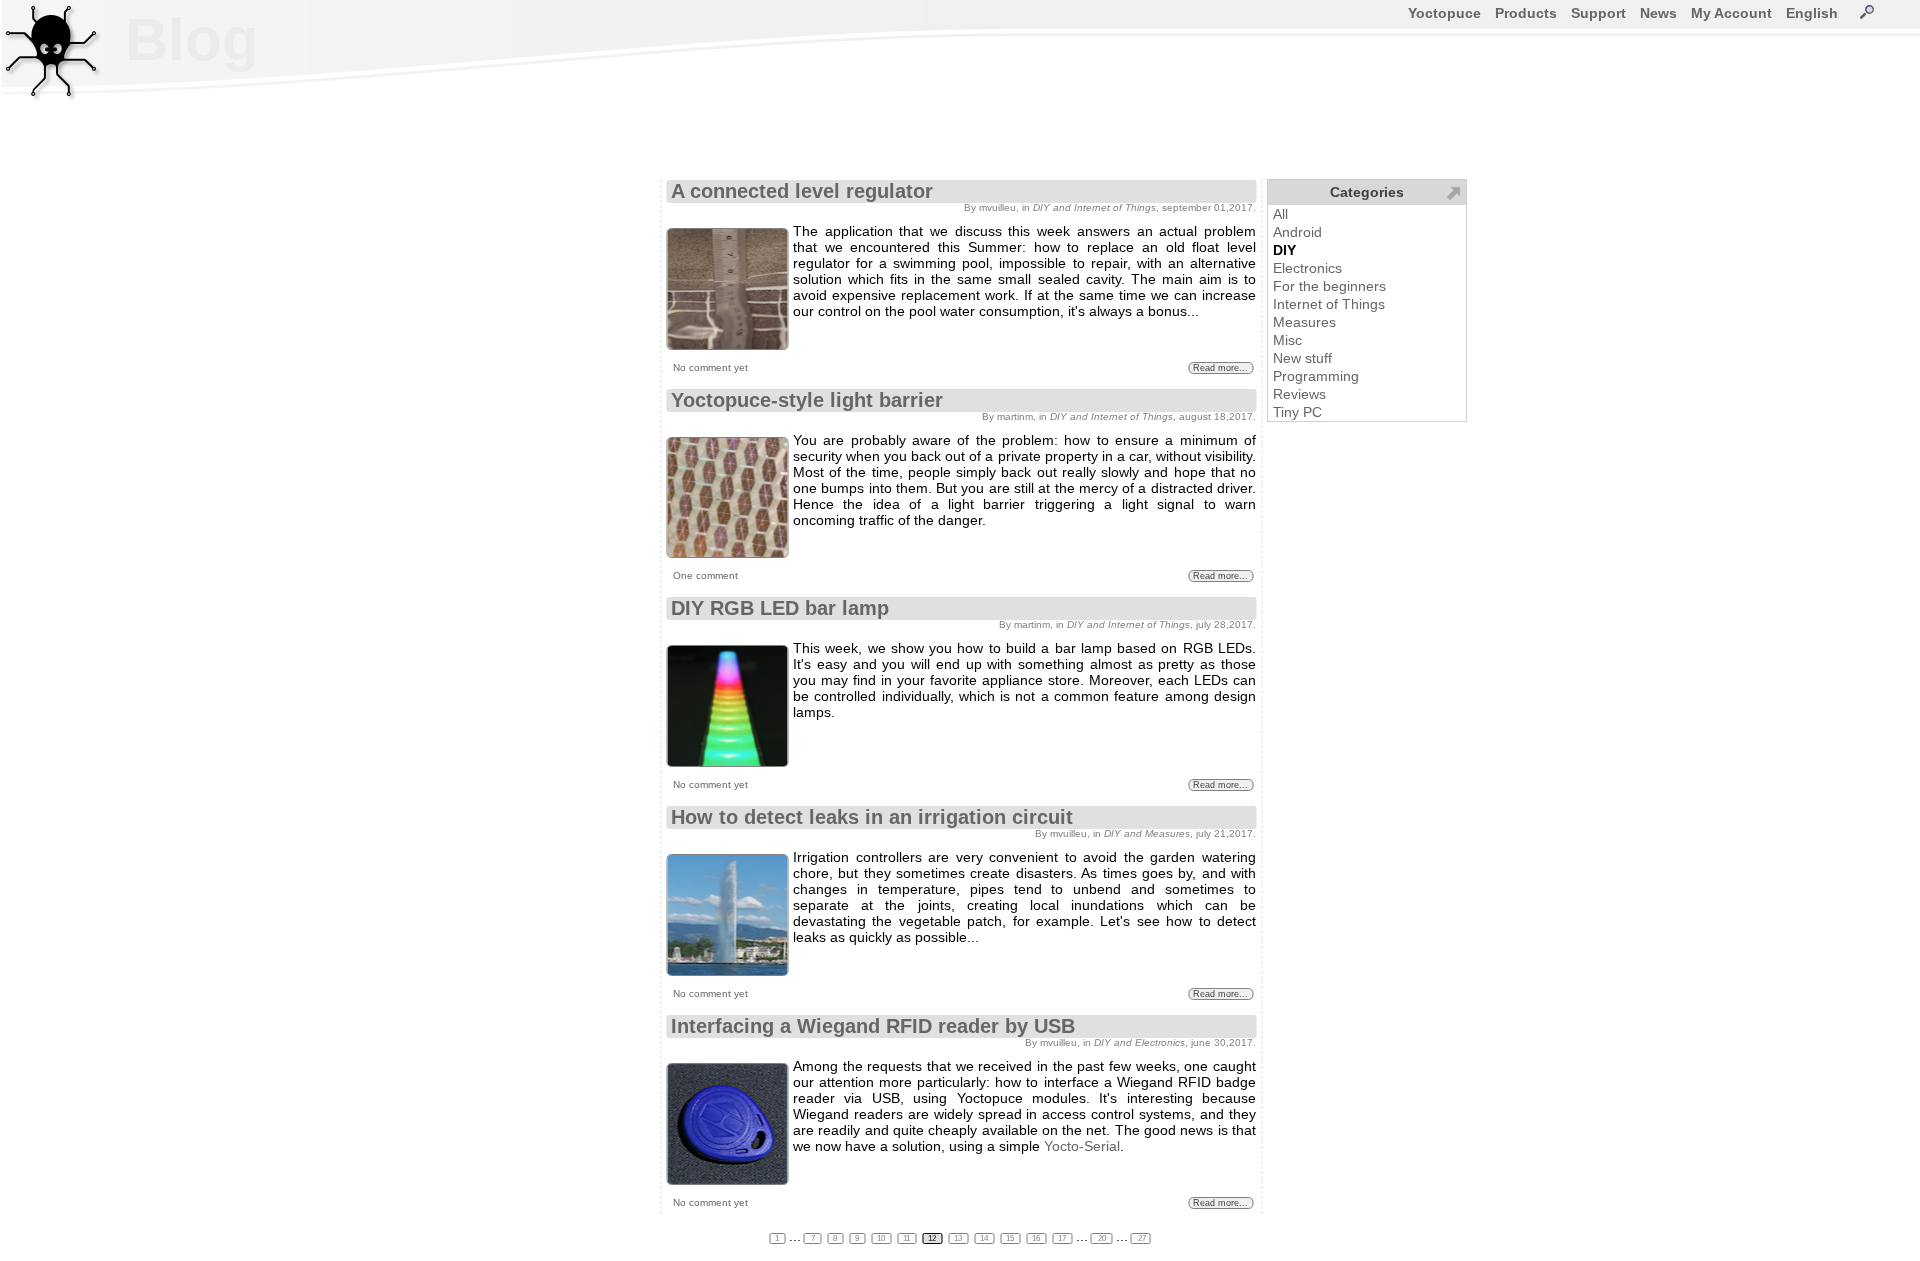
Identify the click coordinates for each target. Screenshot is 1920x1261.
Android (1297, 232)
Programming (1316, 376)
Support (1598, 13)
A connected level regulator (802, 191)
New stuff (1302, 358)
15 (1011, 1238)
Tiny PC (1297, 412)
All (1280, 214)
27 (1141, 1238)
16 (1037, 1238)
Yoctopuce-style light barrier (807, 400)
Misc (1287, 340)
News (1658, 13)
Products (1526, 13)
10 (882, 1238)
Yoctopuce (1444, 13)
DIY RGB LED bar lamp (780, 608)
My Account (1731, 13)
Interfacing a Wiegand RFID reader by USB (873, 1026)
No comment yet (710, 367)
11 (907, 1238)
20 (1102, 1238)
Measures (1304, 322)
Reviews (1299, 394)
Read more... (1220, 368)
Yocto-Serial (1082, 1146)
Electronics (1307, 268)
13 (959, 1238)
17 (1063, 1238)
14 (985, 1238)
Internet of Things (1329, 304)
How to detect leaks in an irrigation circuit (872, 817)
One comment (705, 575)
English (1812, 13)
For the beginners (1329, 286)
